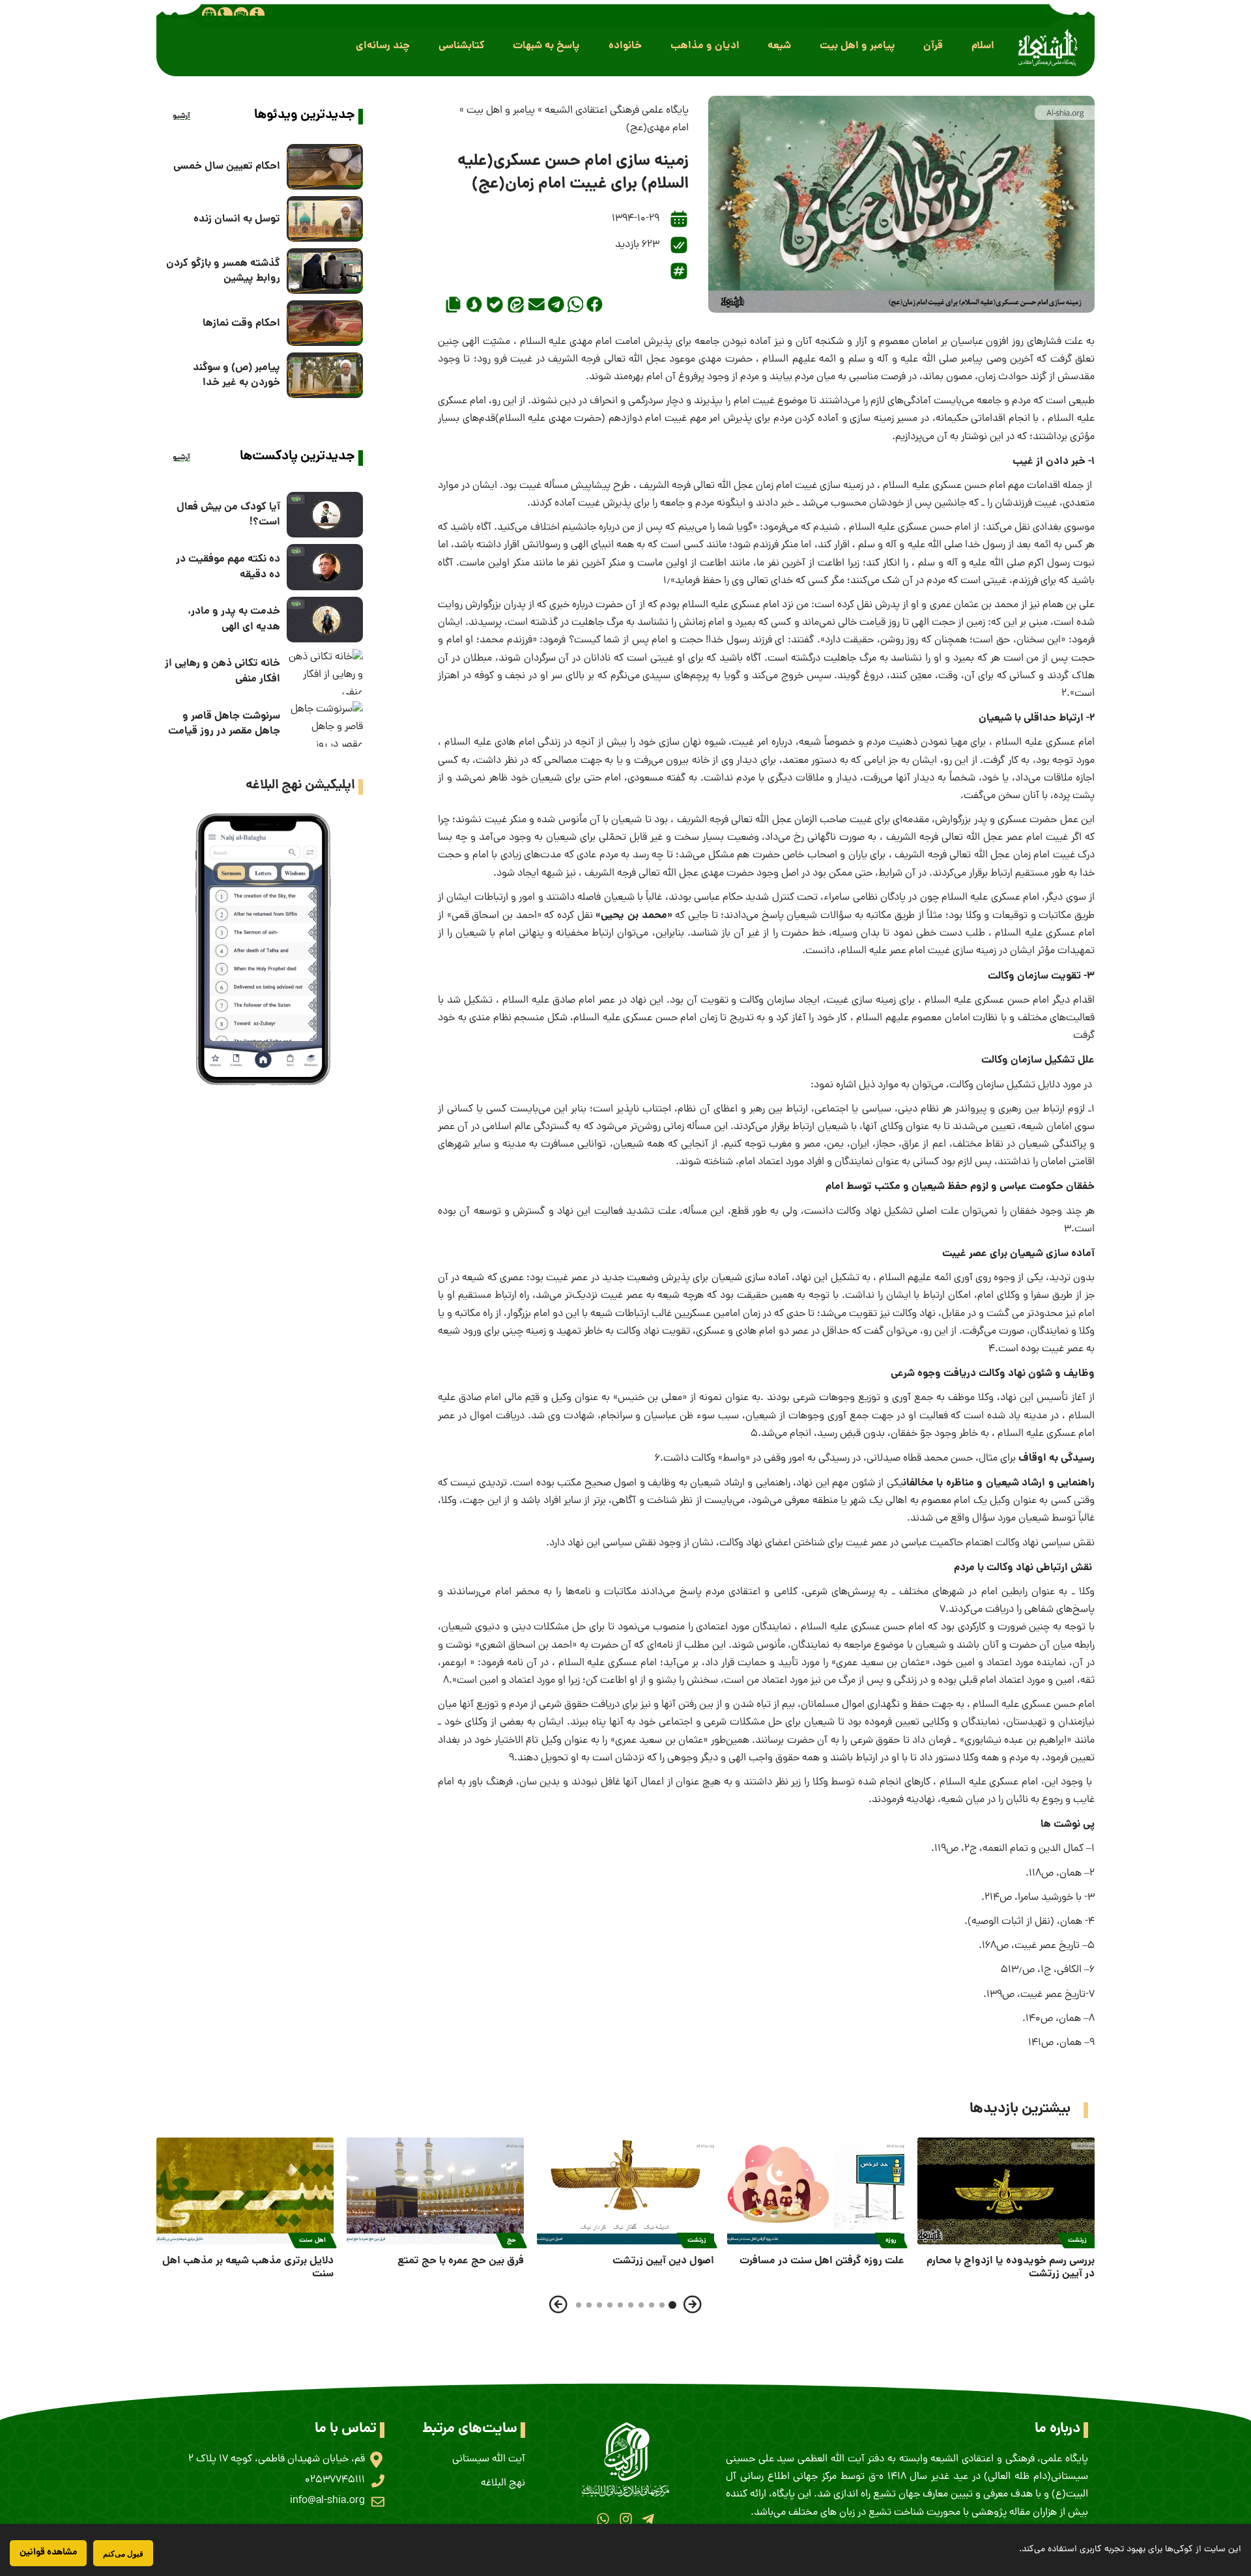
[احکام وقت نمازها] (325, 323)
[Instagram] (625, 2519)
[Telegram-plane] (648, 2519)
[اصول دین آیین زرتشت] (625, 2191)
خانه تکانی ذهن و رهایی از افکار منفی (223, 671)
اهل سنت (312, 2240)
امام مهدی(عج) (657, 128)
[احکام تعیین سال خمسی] (325, 167)
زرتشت (1077, 2240)
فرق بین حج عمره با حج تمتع (461, 2261)
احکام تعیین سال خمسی (227, 166)
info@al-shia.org (327, 2501)
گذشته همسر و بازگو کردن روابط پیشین (223, 271)
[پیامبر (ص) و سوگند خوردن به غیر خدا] (325, 375)
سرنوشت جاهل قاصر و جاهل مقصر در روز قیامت (224, 724)
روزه (891, 2240)
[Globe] (209, 14)
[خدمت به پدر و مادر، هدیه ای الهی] (325, 620)
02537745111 (335, 2480)
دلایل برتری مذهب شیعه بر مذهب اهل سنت (248, 2268)
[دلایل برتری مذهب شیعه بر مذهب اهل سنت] (245, 2191)
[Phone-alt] (225, 14)
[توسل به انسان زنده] (325, 219)
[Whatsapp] (603, 2519)
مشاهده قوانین (48, 2553)
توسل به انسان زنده (237, 219)
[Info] (257, 14)
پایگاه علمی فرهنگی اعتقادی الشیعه (617, 111)
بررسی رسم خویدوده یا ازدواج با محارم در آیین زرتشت (1011, 2268)
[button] (983, 46)
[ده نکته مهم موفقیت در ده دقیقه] (325, 567)
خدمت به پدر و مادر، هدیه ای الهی (234, 619)
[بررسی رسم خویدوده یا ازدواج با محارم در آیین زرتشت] (1006, 2191)
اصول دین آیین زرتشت (663, 2261)
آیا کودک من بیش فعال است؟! (228, 515)
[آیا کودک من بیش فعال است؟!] (325, 515)
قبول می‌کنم (123, 2554)
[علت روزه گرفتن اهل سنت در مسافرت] (816, 2191)
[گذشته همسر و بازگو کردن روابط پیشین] (325, 271)
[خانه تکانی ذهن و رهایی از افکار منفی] (325, 672)
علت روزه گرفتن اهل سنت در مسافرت (822, 2261)
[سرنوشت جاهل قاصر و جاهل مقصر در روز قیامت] (325, 724)
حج (511, 2240)
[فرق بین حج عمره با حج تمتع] (435, 2191)
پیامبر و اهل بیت (501, 111)
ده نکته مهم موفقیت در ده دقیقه (228, 567)
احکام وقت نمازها (241, 323)
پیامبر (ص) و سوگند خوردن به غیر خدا (237, 375)
